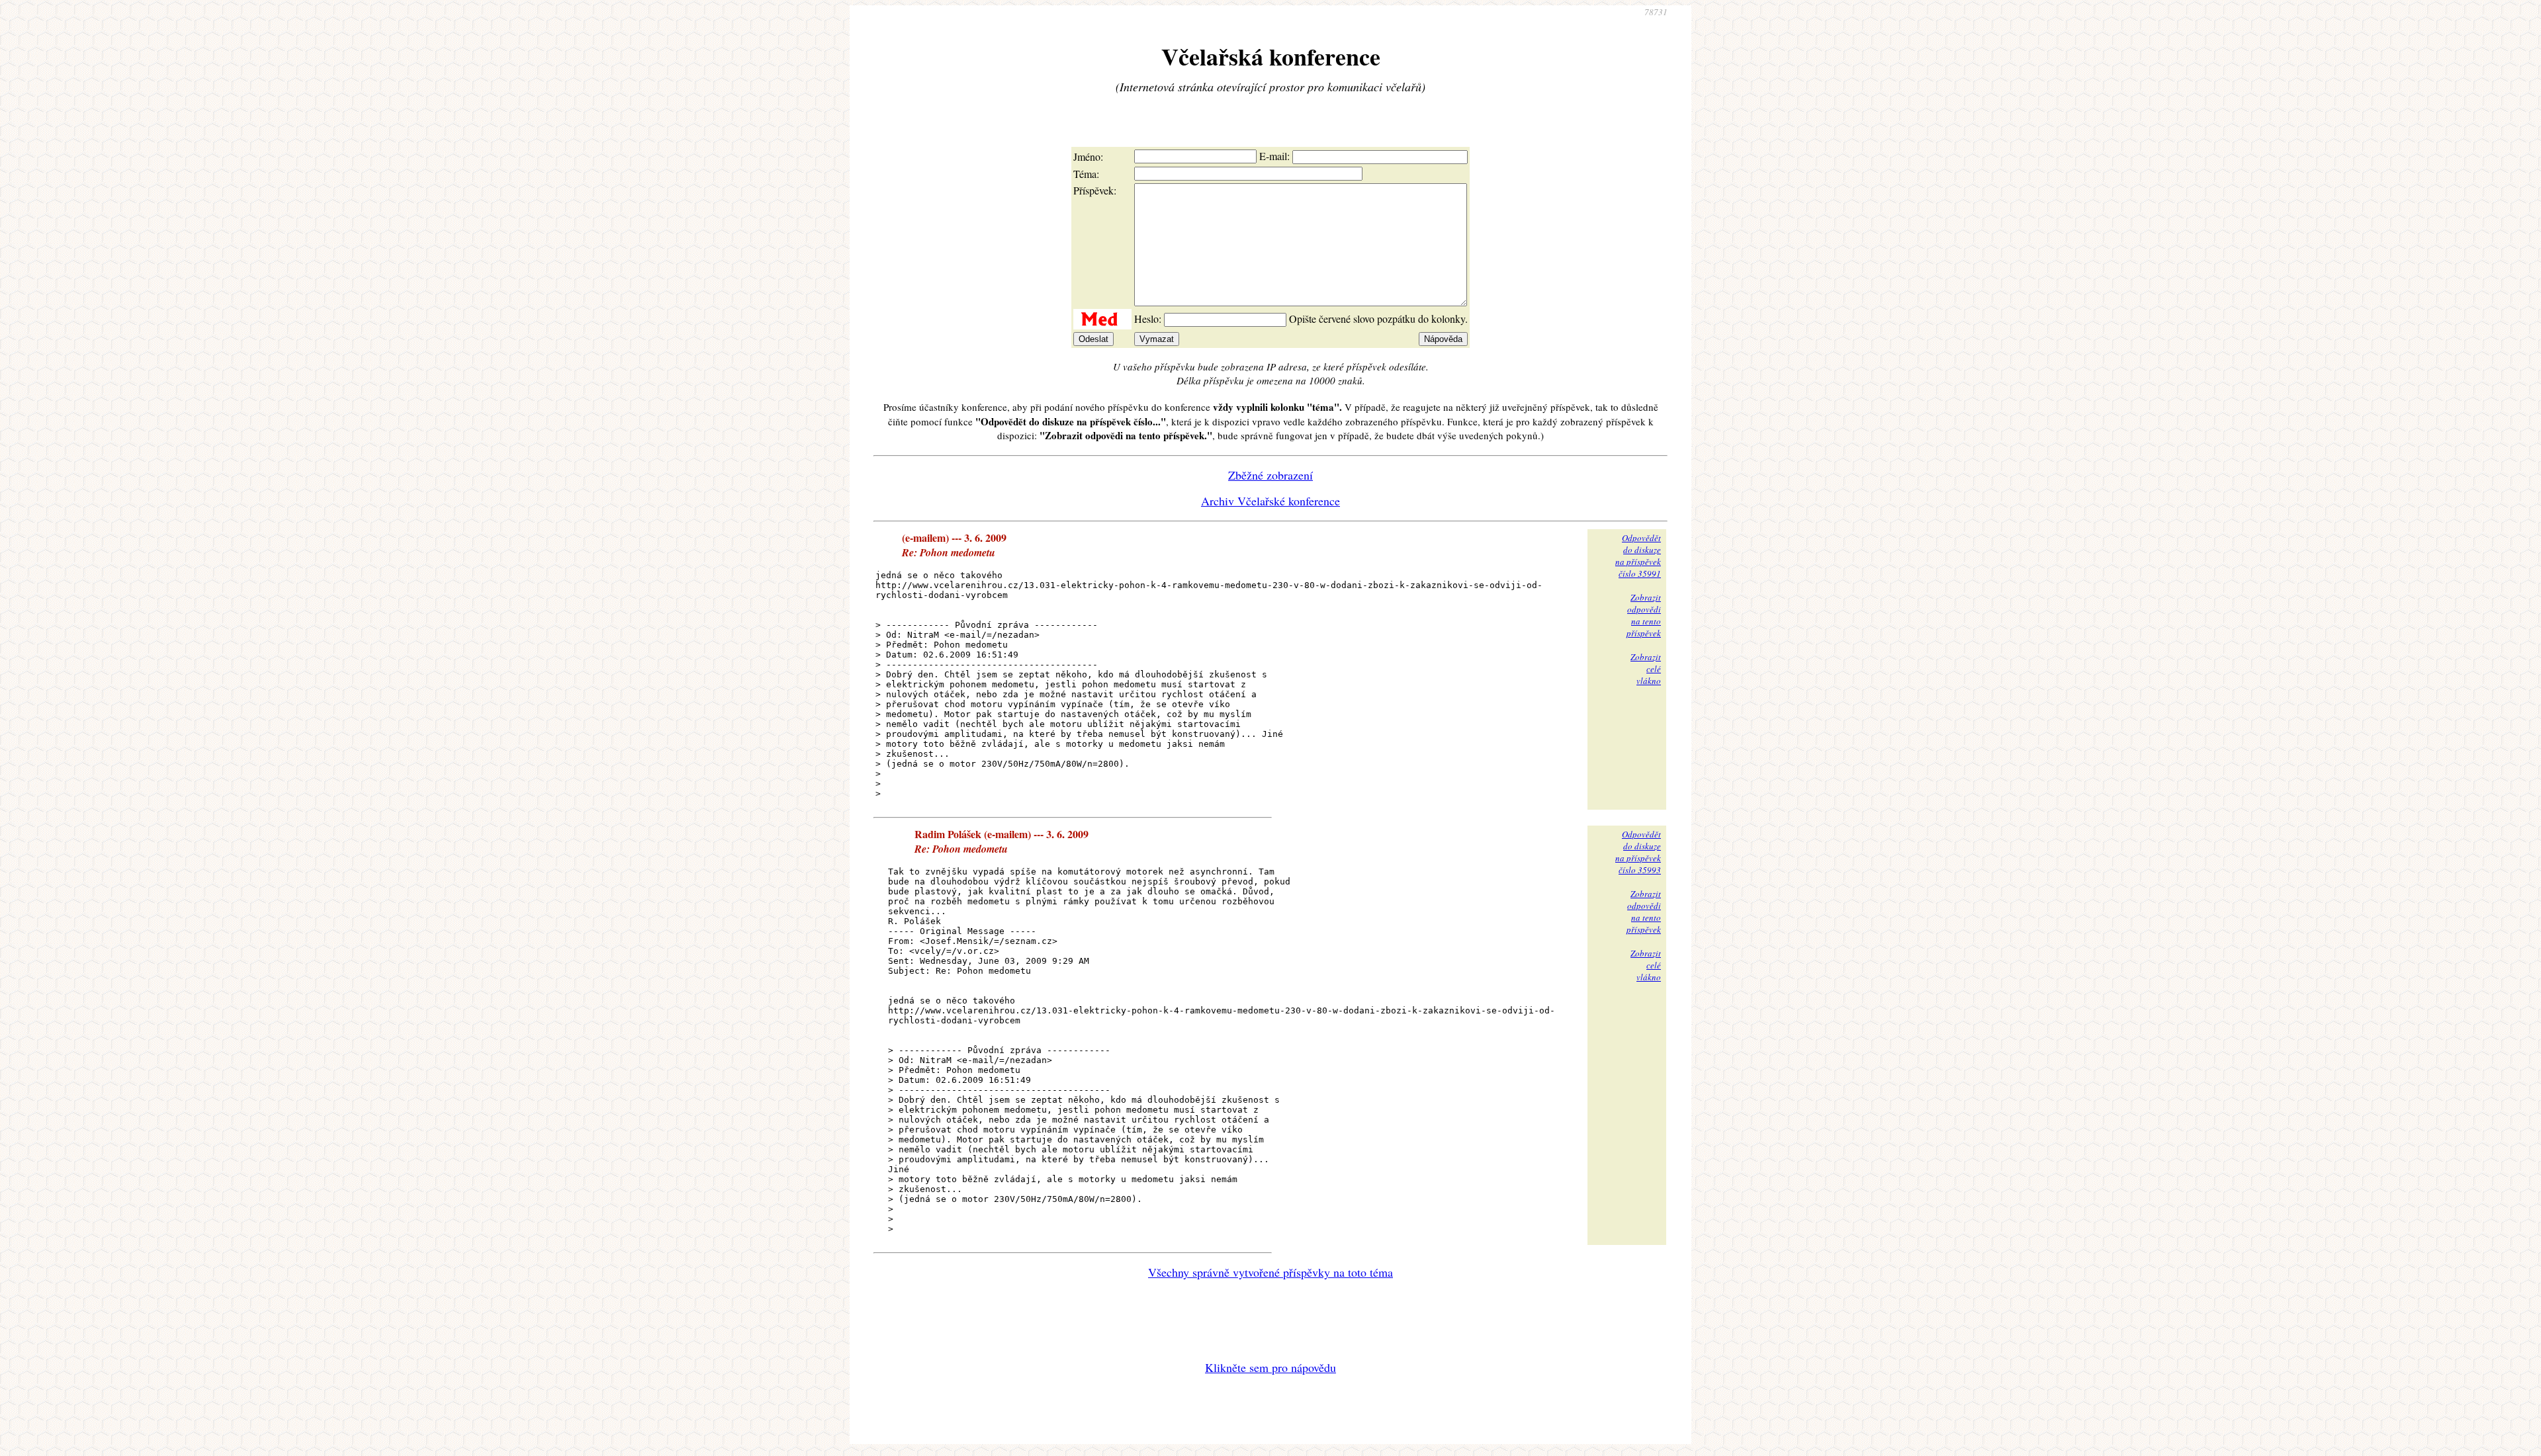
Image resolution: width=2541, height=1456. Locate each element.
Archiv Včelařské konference (1270, 501)
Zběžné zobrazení (1270, 475)
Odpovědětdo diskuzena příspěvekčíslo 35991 (1638, 556)
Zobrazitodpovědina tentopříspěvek (1644, 615)
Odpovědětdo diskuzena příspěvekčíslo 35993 (1638, 852)
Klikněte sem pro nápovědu (1270, 1367)
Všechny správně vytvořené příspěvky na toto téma (1270, 1272)
